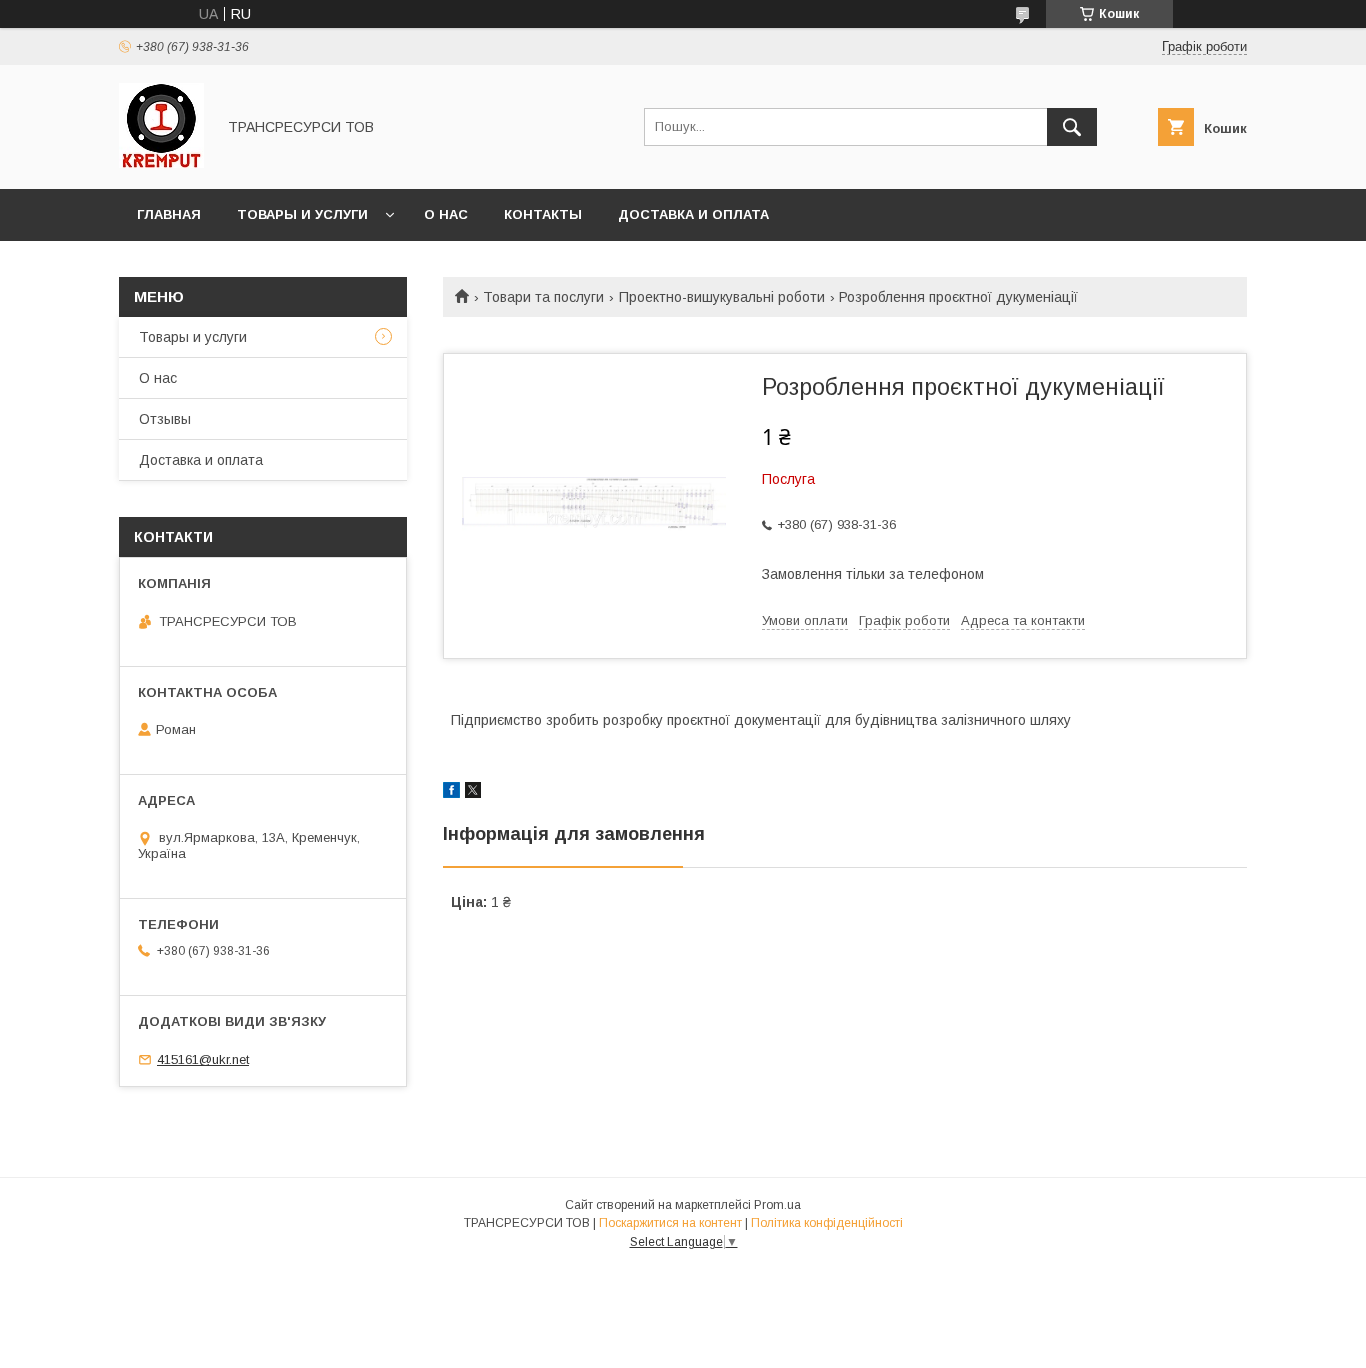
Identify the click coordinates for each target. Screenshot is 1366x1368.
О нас (446, 214)
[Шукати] (1072, 127)
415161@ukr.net (203, 1059)
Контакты (543, 214)
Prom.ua (777, 1205)
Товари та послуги (543, 297)
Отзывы (165, 419)
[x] (473, 793)
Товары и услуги (302, 214)
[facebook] (451, 793)
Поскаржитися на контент (670, 1223)
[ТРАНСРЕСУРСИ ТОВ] (161, 163)
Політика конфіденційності (827, 1223)
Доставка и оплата (693, 214)
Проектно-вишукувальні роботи (722, 297)
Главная (169, 214)
